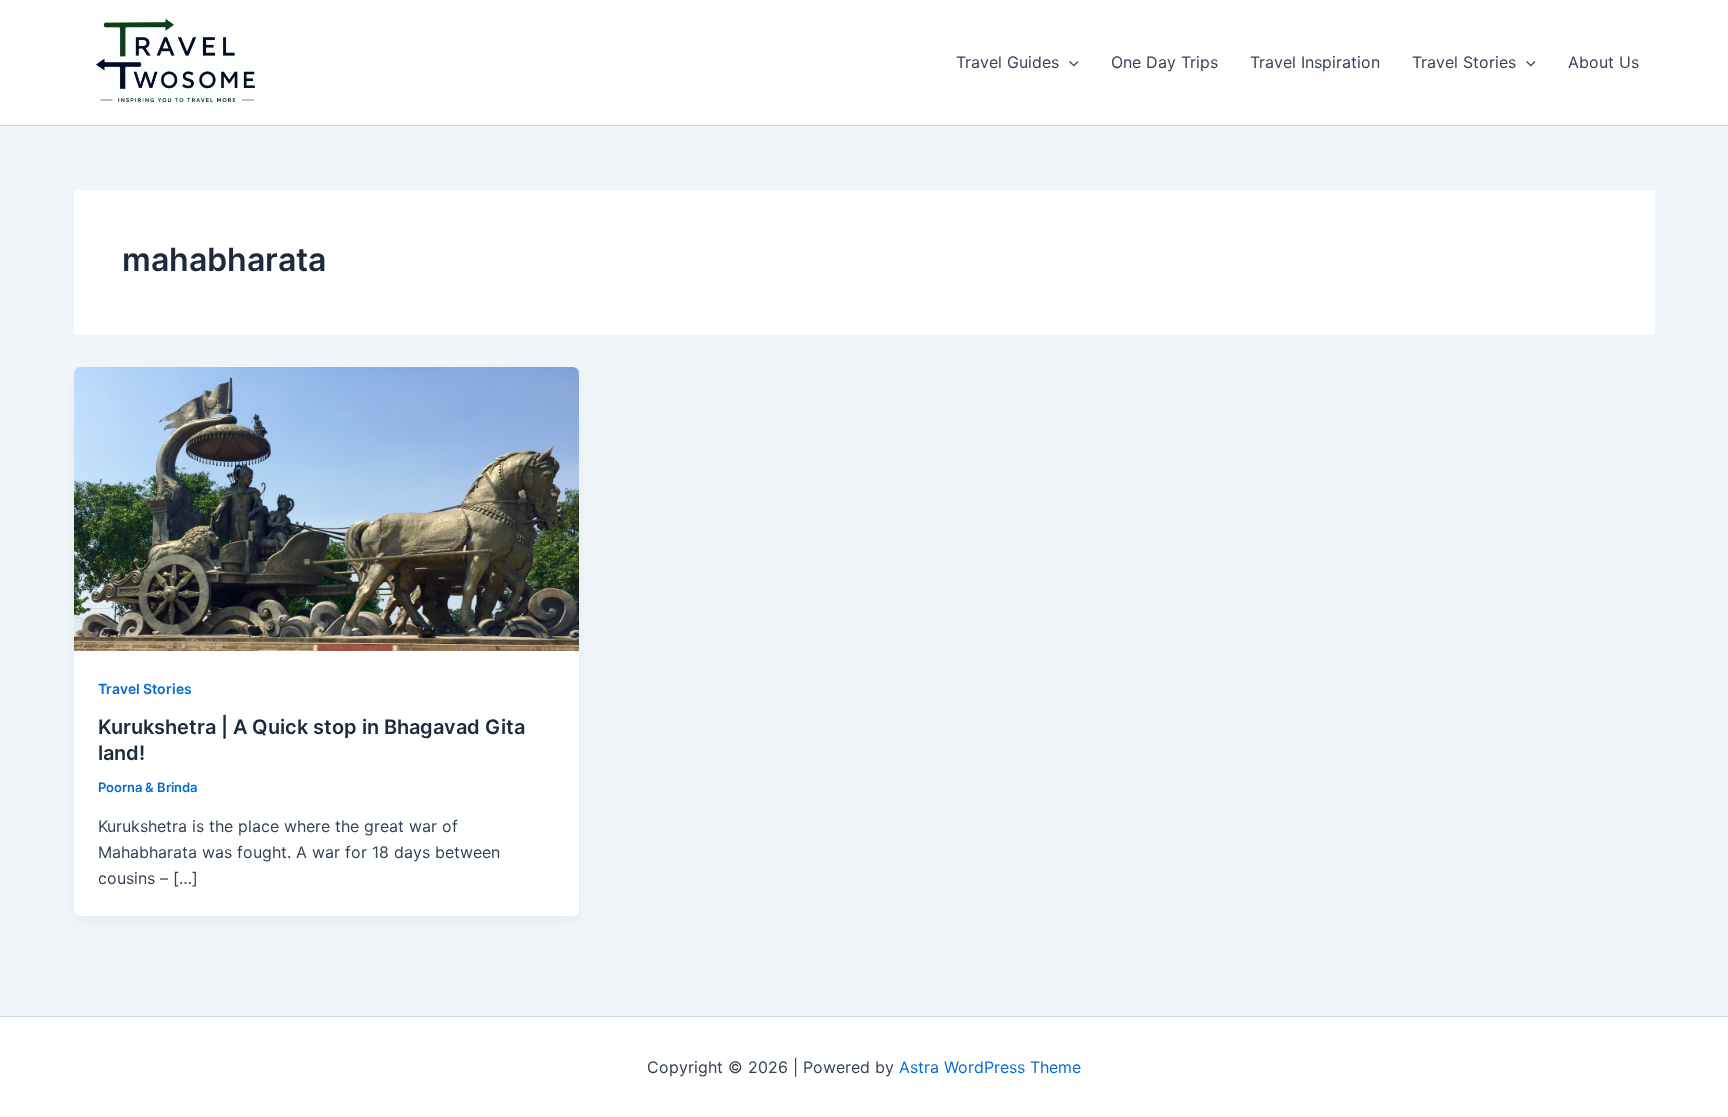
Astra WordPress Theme (990, 1067)
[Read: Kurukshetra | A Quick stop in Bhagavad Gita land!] (327, 507)
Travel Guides (1007, 62)
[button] (1069, 62)
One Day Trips (1164, 62)
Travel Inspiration (1315, 62)
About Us (1603, 62)
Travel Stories (1464, 62)
